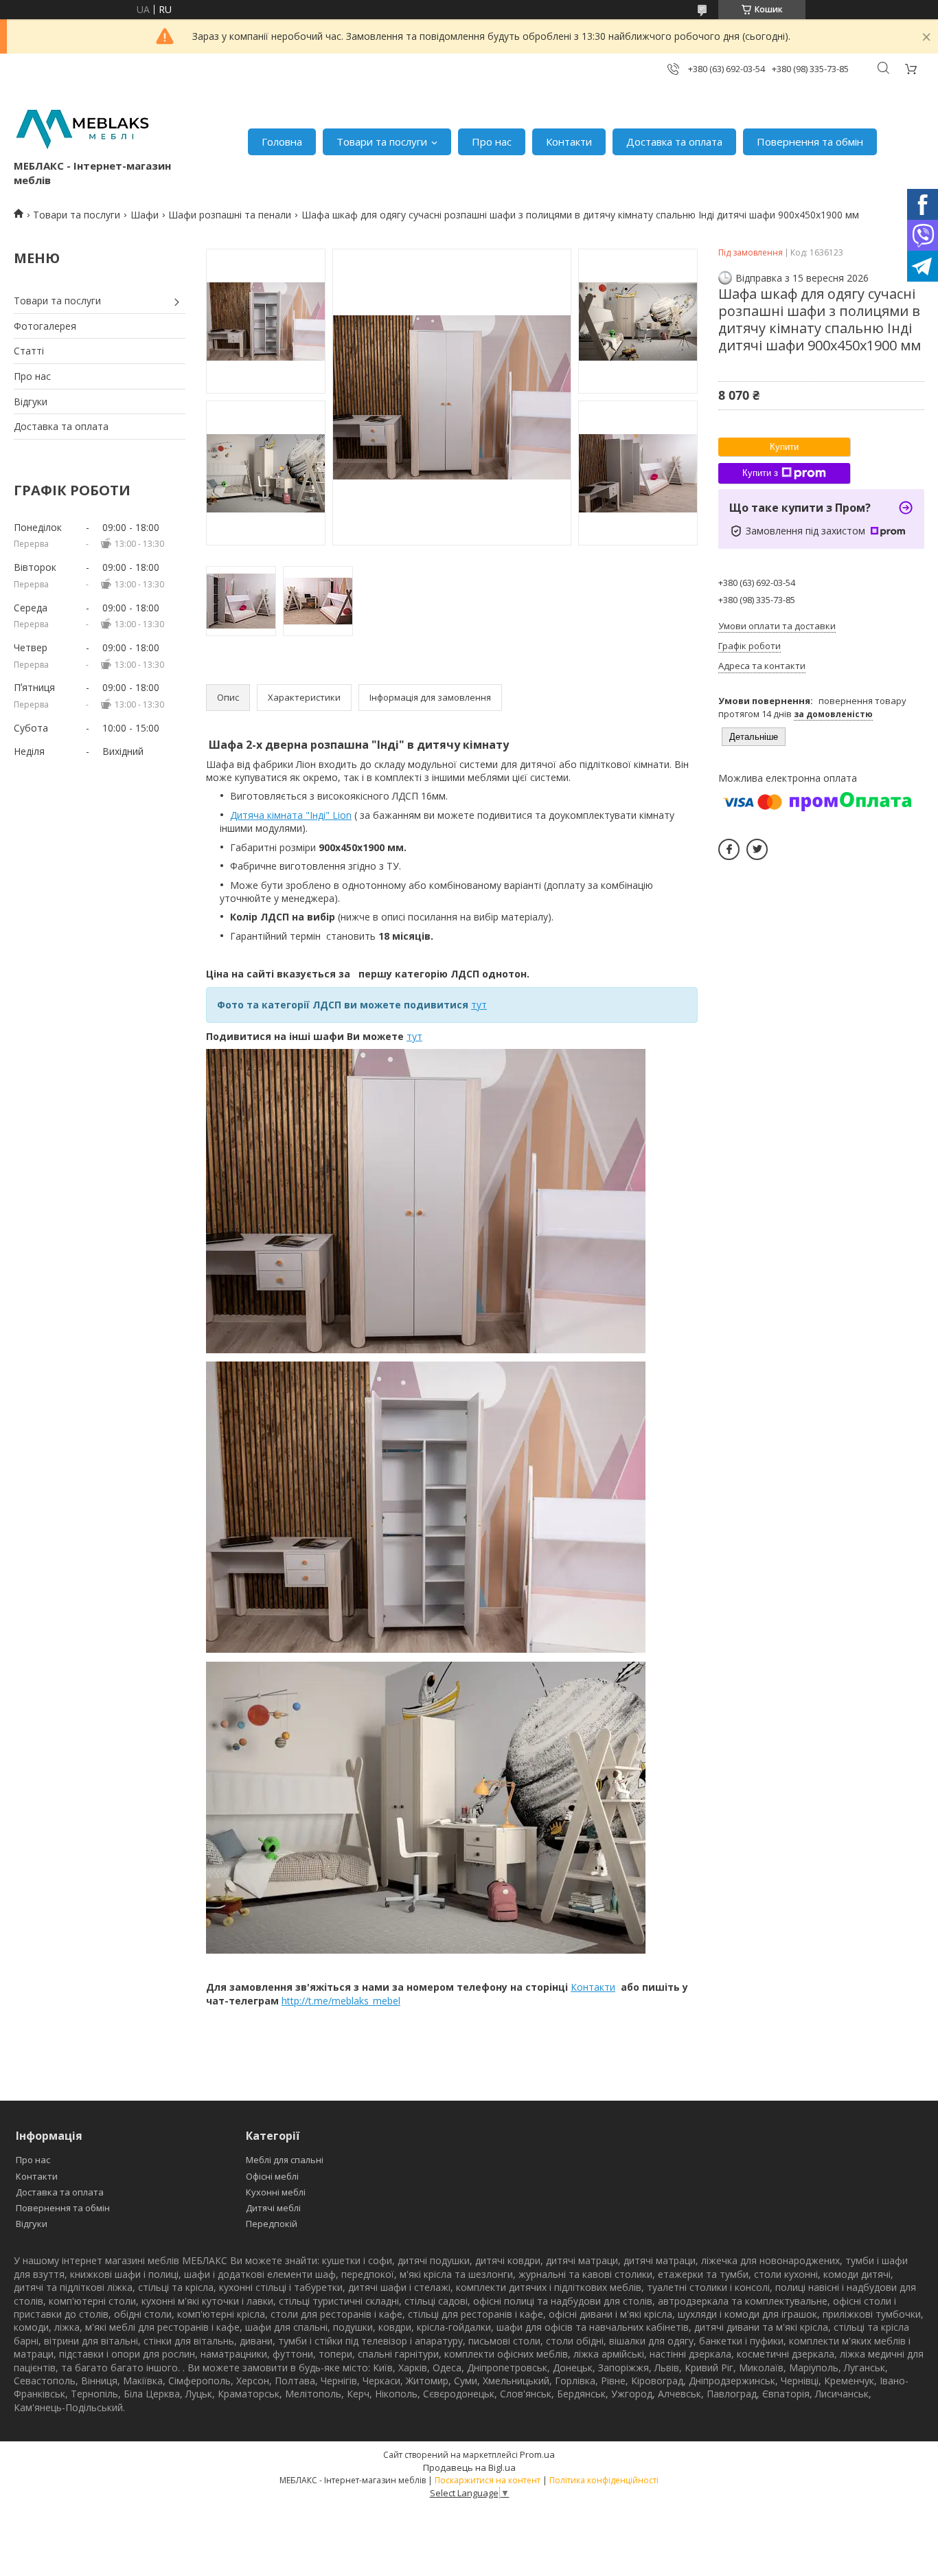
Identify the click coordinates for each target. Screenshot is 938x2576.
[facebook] (729, 849)
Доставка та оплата (674, 142)
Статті (29, 351)
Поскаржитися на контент (488, 2480)
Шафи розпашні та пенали (230, 215)
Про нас (492, 142)
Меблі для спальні (285, 2160)
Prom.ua (537, 2454)
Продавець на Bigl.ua (469, 2467)
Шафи (145, 215)
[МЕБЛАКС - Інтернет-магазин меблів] (82, 127)
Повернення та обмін (810, 142)
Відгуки (31, 402)
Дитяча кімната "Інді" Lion (291, 815)
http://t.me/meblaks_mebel (341, 2001)
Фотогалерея (45, 326)
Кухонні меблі (276, 2192)
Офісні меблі (272, 2176)
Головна (282, 142)
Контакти (569, 142)
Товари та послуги (382, 142)
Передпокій (272, 2224)
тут (479, 1005)
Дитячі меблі (273, 2208)
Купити (784, 447)
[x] (757, 849)
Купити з (760, 473)
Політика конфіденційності (604, 2480)
